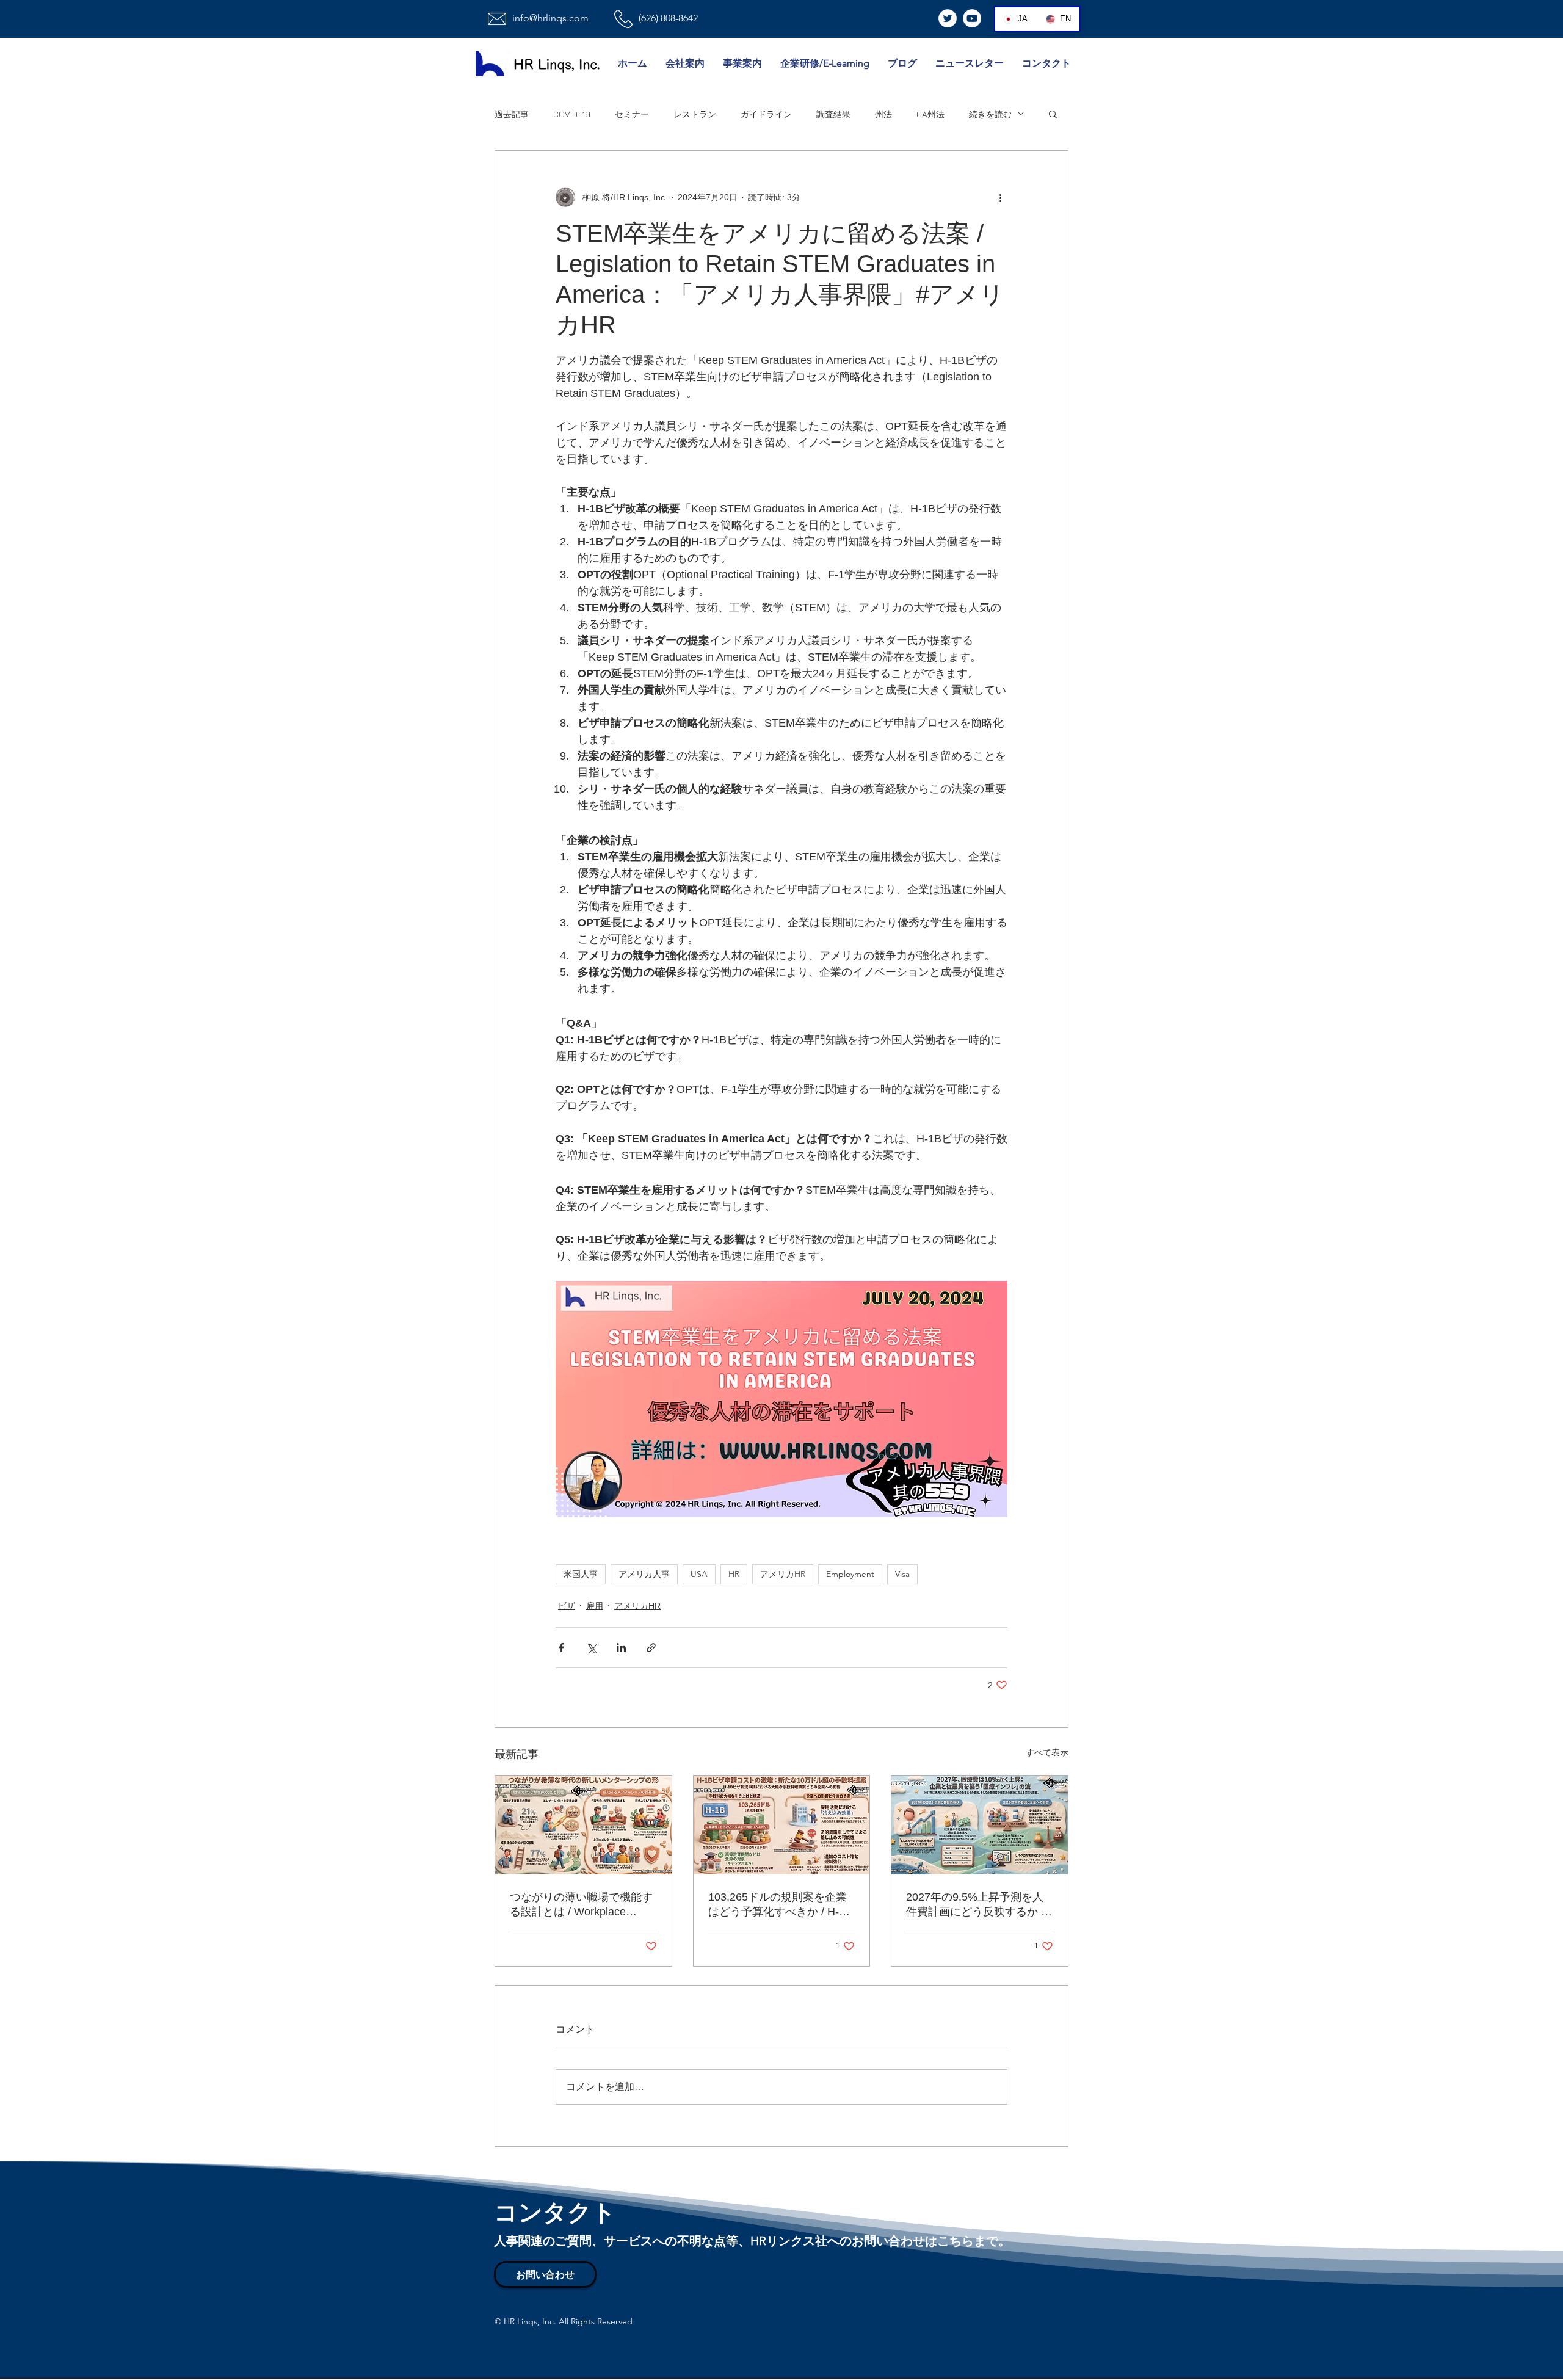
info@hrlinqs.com (550, 18)
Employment (850, 1574)
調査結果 (833, 114)
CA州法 (930, 114)
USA (699, 1574)
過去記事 (512, 114)
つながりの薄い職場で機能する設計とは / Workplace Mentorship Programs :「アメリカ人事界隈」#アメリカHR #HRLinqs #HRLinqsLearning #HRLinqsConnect (582, 1905)
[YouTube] (972, 18)
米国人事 (581, 1574)
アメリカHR (783, 1574)
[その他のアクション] (1000, 197)
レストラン (695, 114)
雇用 (595, 1606)
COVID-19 (572, 114)
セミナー (632, 114)
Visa (902, 1574)
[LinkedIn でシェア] (621, 1648)
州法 (883, 114)
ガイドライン (766, 114)
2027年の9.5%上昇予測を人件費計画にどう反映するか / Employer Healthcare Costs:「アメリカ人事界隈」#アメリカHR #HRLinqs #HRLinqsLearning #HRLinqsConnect (975, 1905)
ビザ (567, 1606)
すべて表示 (1047, 1752)
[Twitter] (948, 18)
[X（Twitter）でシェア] (591, 1648)
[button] (1053, 114)
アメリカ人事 (644, 1574)
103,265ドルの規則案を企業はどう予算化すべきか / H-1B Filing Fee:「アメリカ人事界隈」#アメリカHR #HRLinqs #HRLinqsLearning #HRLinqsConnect (780, 1905)
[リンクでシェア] (651, 1648)
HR (734, 1574)
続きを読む (990, 114)
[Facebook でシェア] (561, 1648)
